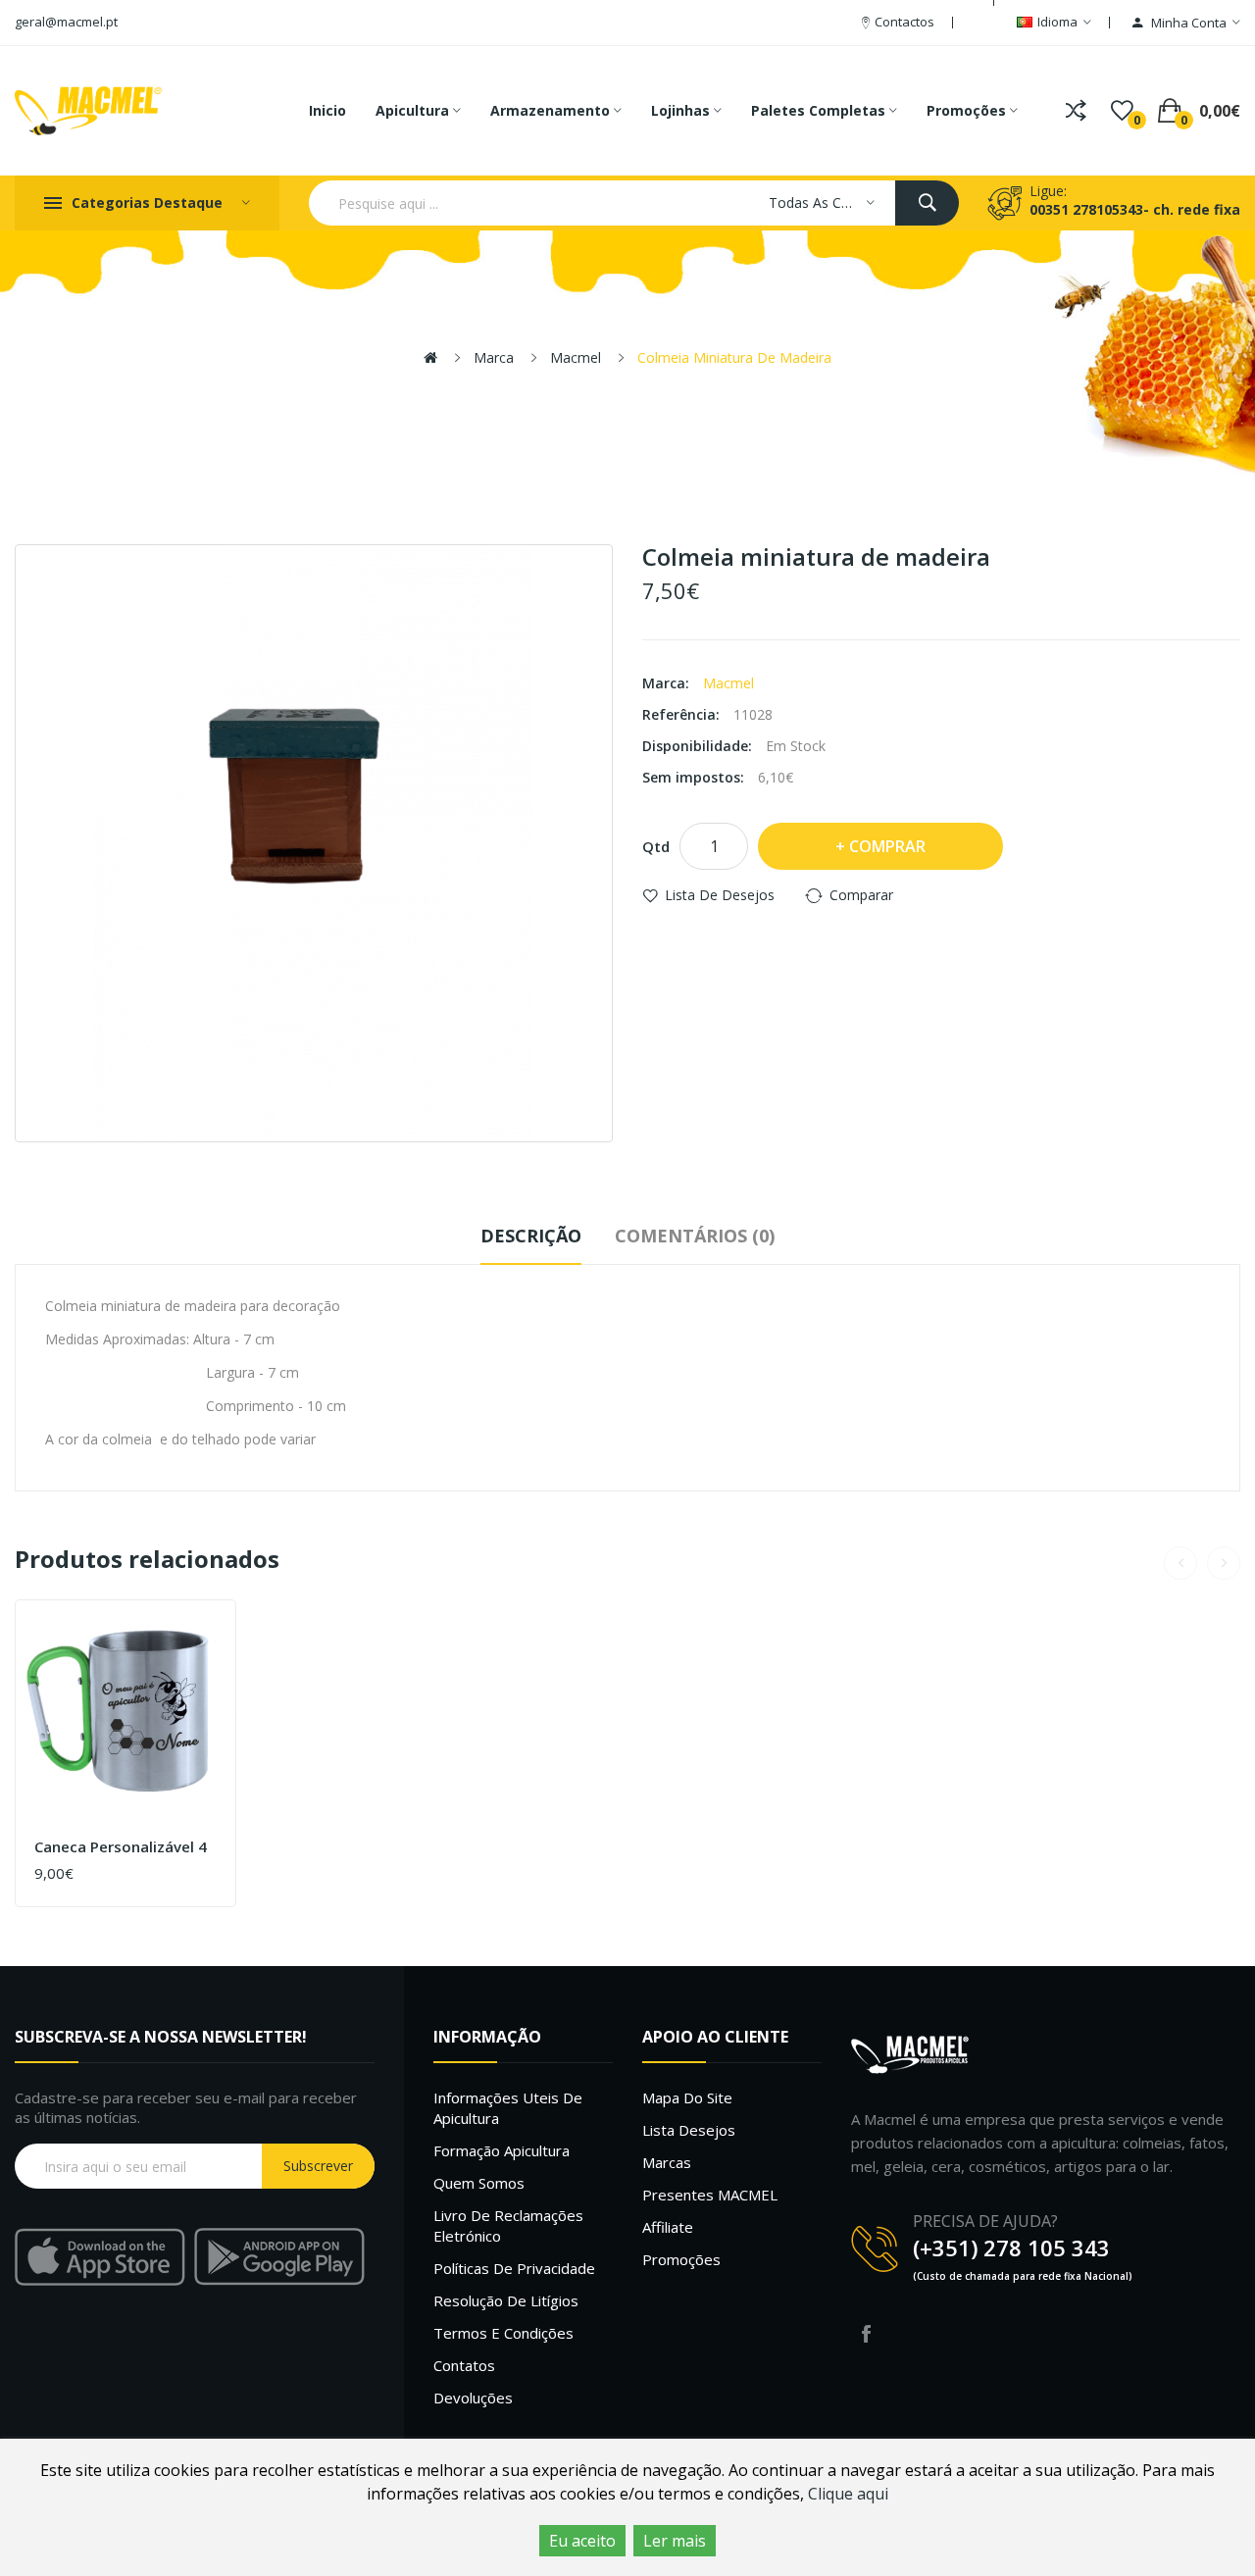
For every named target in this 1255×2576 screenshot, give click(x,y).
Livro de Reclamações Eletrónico (508, 2225)
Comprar (887, 846)
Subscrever (318, 2166)
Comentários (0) (695, 1236)
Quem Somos (479, 2183)
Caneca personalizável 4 (121, 1847)
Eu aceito (582, 2541)
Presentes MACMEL (710, 2195)
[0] (1122, 111)
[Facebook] (866, 2334)
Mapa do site (687, 2097)
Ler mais (675, 2541)
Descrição (531, 1236)
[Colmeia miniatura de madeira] (314, 843)
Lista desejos (689, 2130)
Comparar (861, 895)
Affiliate (668, 2227)
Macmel (576, 357)
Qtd (656, 846)
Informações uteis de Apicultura (508, 2108)
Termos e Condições (503, 2333)
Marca (494, 357)
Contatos (464, 2365)
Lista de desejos (720, 895)
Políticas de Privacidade (514, 2268)
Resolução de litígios (506, 2300)
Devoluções (473, 2398)
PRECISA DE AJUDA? (985, 2221)
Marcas (667, 2162)
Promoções (681, 2259)
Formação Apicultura (502, 2150)
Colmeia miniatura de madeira (734, 357)
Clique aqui (848, 2494)
